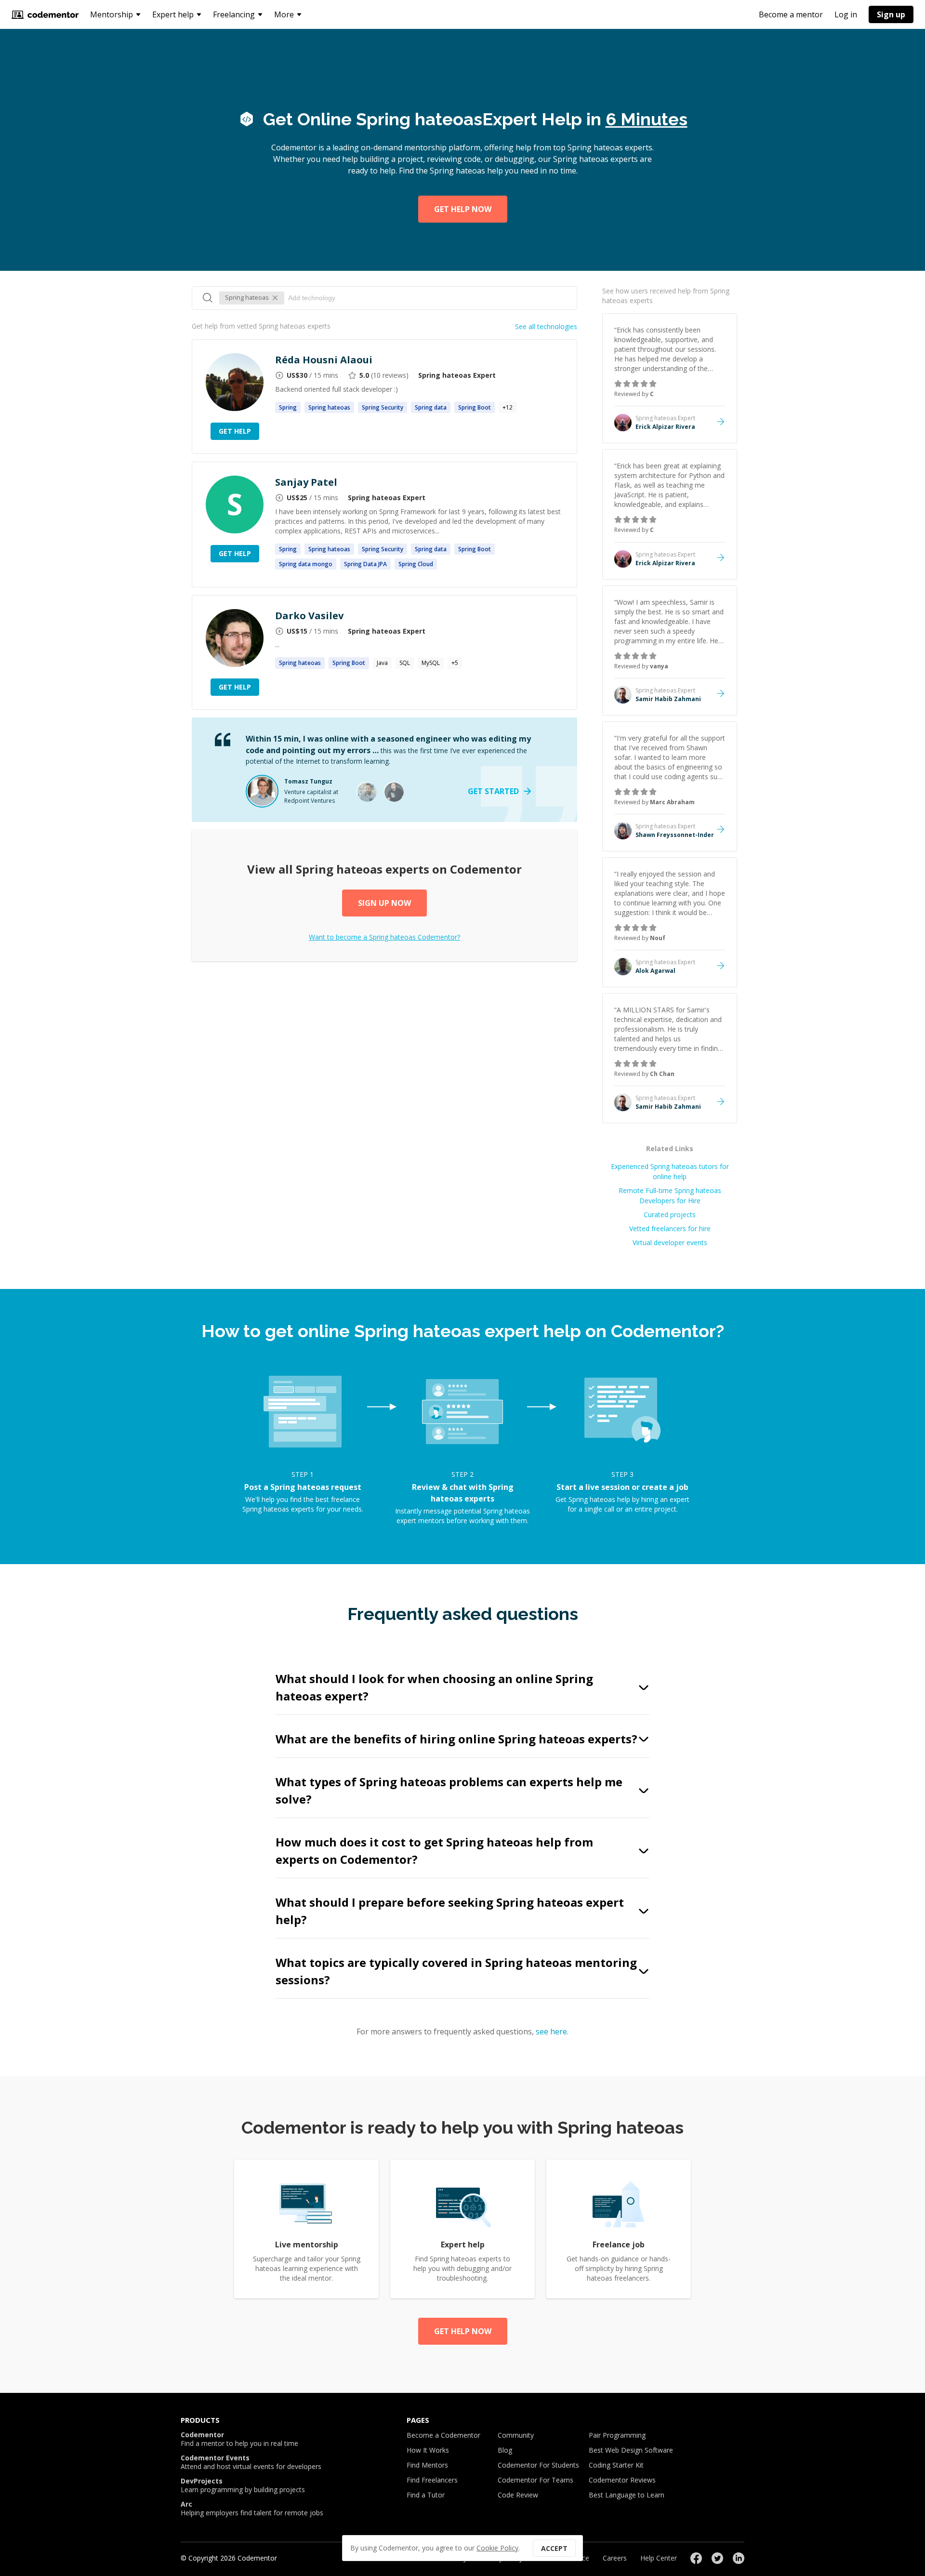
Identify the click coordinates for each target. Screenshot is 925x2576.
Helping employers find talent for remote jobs (252, 2509)
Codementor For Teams (535, 2480)
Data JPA (365, 564)
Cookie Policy (497, 2548)
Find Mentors (427, 2465)
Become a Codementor (443, 2435)
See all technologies (546, 326)
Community (516, 2435)
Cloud (416, 564)
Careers (615, 2558)
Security (383, 407)
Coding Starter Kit (616, 2465)
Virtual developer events (670, 1242)
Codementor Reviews (622, 2480)
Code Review (518, 2495)
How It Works (428, 2450)
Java (382, 663)
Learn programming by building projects (243, 2485)
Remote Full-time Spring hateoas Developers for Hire (670, 1195)
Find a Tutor (426, 2495)
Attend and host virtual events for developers (251, 2462)
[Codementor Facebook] (696, 2558)
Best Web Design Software (631, 2450)
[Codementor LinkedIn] (739, 2558)
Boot (475, 407)
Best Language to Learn (627, 2495)
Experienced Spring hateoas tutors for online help (670, 1171)
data (431, 407)
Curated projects (670, 1215)
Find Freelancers (432, 2480)
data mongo (306, 564)
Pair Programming (617, 2435)
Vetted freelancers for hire (670, 1228)
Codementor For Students (538, 2465)
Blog (505, 2450)
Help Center (659, 2558)
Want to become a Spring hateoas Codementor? (384, 937)
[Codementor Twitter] (717, 2558)
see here (551, 2032)
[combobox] (428, 298)
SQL (405, 663)
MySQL (431, 663)
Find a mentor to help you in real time (239, 2439)
